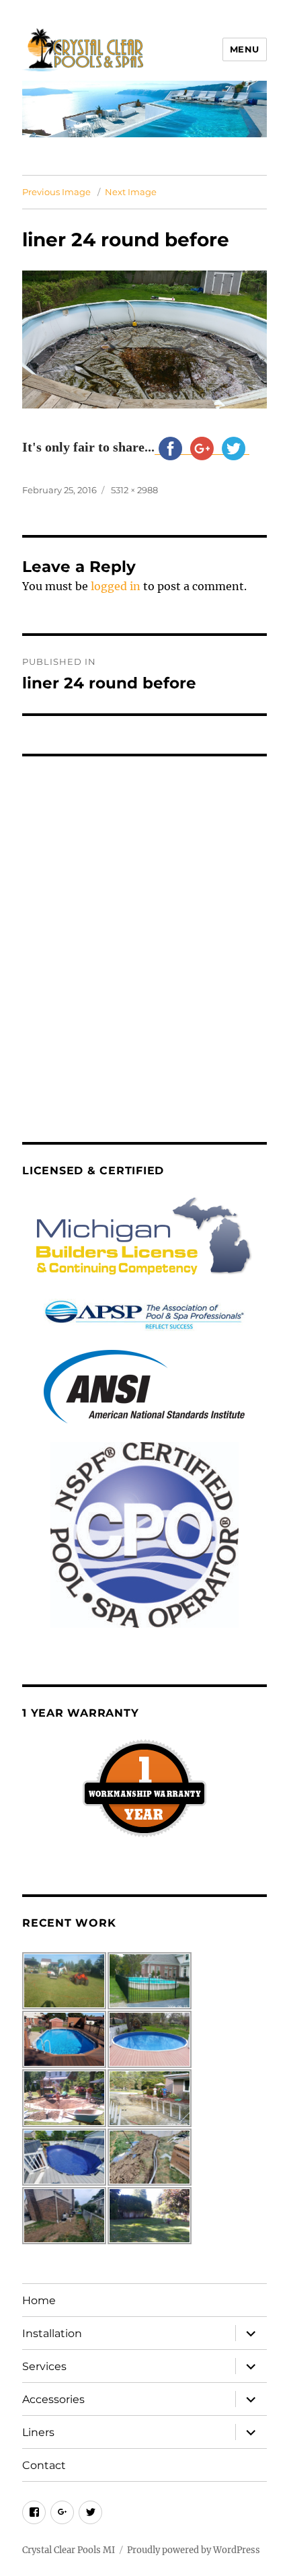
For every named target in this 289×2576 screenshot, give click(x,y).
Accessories (53, 2399)
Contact (44, 2465)
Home (39, 2300)
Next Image (131, 192)
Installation (52, 2333)
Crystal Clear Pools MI (69, 2550)
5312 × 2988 (134, 490)
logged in (116, 586)
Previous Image (56, 192)
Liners (38, 2432)
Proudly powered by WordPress (194, 2550)
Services (44, 2366)
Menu (245, 49)
